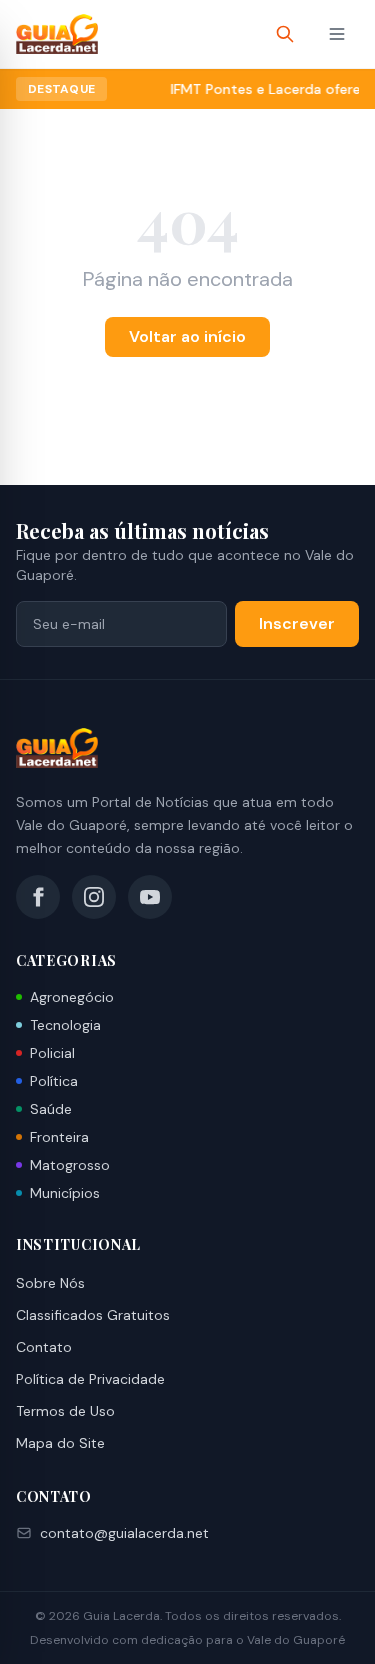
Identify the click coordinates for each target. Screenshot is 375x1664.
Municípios (65, 1193)
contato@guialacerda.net (124, 1533)
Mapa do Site (60, 1443)
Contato (44, 1347)
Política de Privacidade (90, 1379)
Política (54, 1081)
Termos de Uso (65, 1411)
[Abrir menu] (337, 34)
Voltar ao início (187, 336)
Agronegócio (72, 997)
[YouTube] (150, 897)
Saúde (51, 1109)
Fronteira (59, 1137)
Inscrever (297, 623)
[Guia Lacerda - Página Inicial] (57, 34)
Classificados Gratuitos (93, 1315)
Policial (52, 1053)
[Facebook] (38, 897)
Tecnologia (65, 1025)
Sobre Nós (50, 1283)
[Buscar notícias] (285, 34)
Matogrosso (70, 1165)
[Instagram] (94, 897)
